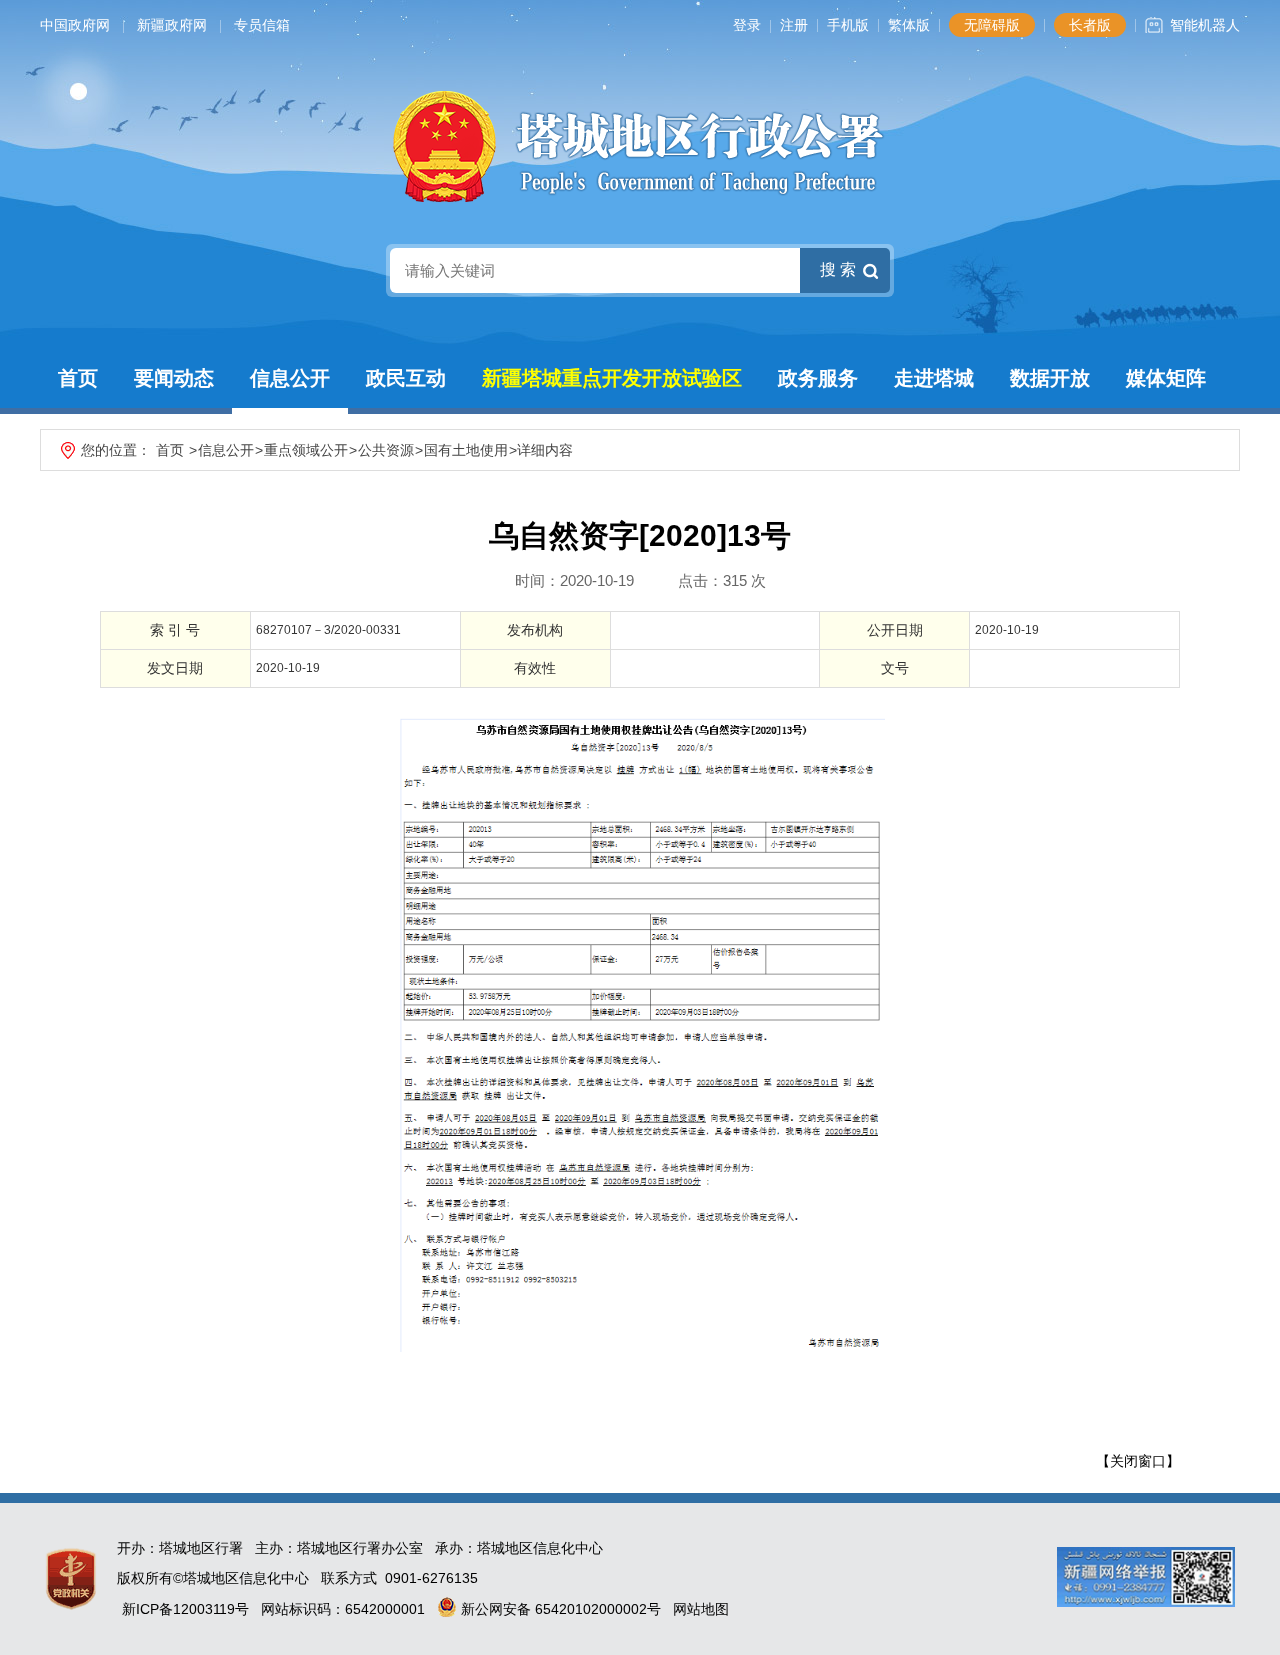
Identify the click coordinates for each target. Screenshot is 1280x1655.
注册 (794, 25)
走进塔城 (934, 378)
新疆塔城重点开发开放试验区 (612, 378)
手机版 (848, 25)
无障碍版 (992, 25)
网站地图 (701, 1609)
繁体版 (909, 25)
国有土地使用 (466, 450)
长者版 (1090, 25)
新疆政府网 (172, 25)
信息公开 (290, 378)
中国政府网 (75, 25)
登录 (747, 25)
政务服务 (818, 378)
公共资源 (386, 450)
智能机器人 (1205, 25)
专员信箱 (262, 25)
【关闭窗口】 (1138, 1461)
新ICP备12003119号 (185, 1609)
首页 (78, 378)
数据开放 (1050, 378)
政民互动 (406, 378)
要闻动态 (174, 378)
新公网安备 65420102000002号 (559, 1609)
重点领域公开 (306, 450)
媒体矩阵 (1166, 378)
